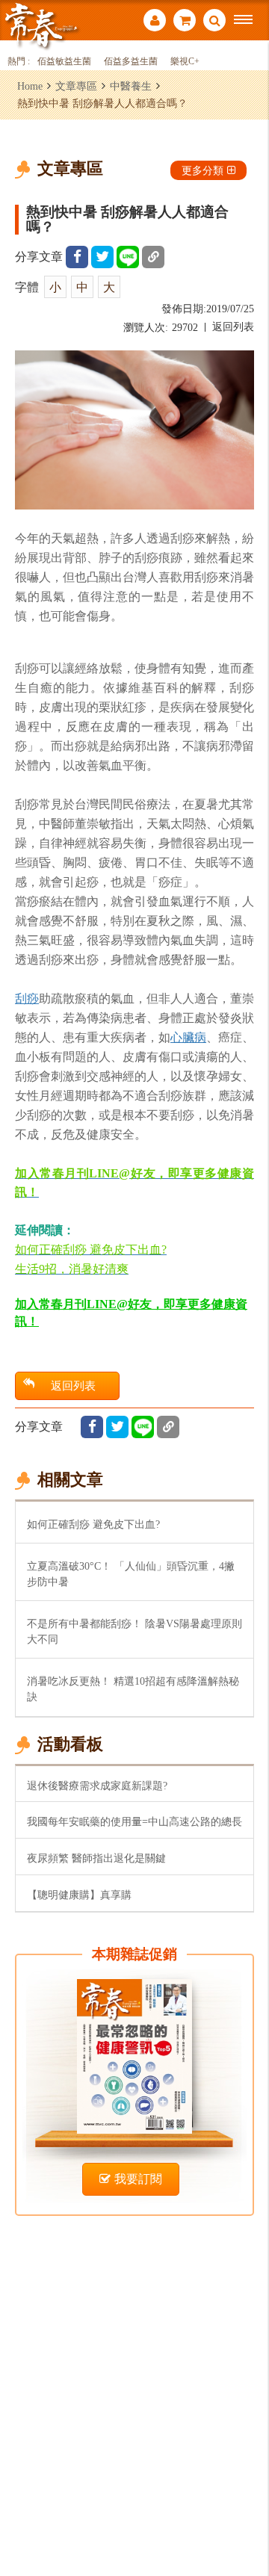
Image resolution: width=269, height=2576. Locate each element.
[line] (128, 257)
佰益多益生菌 (131, 62)
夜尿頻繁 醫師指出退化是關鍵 (96, 1858)
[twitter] (102, 257)
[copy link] (153, 257)
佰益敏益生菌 (64, 62)
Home (30, 86)
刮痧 (27, 998)
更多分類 (202, 170)
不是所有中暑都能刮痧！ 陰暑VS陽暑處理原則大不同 (134, 1631)
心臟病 (188, 1037)
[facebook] (77, 257)
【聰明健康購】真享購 (79, 1895)
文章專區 (76, 86)
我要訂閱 (138, 2179)
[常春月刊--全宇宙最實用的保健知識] (41, 25)
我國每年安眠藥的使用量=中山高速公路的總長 (134, 1821)
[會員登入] (155, 22)
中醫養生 (131, 86)
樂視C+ (185, 62)
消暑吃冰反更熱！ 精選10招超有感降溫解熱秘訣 (133, 1689)
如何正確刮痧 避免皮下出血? (93, 1524)
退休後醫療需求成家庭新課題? (97, 1786)
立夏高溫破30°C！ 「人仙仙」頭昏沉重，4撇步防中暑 (131, 1574)
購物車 (185, 22)
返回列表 (233, 327)
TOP (247, 2515)
